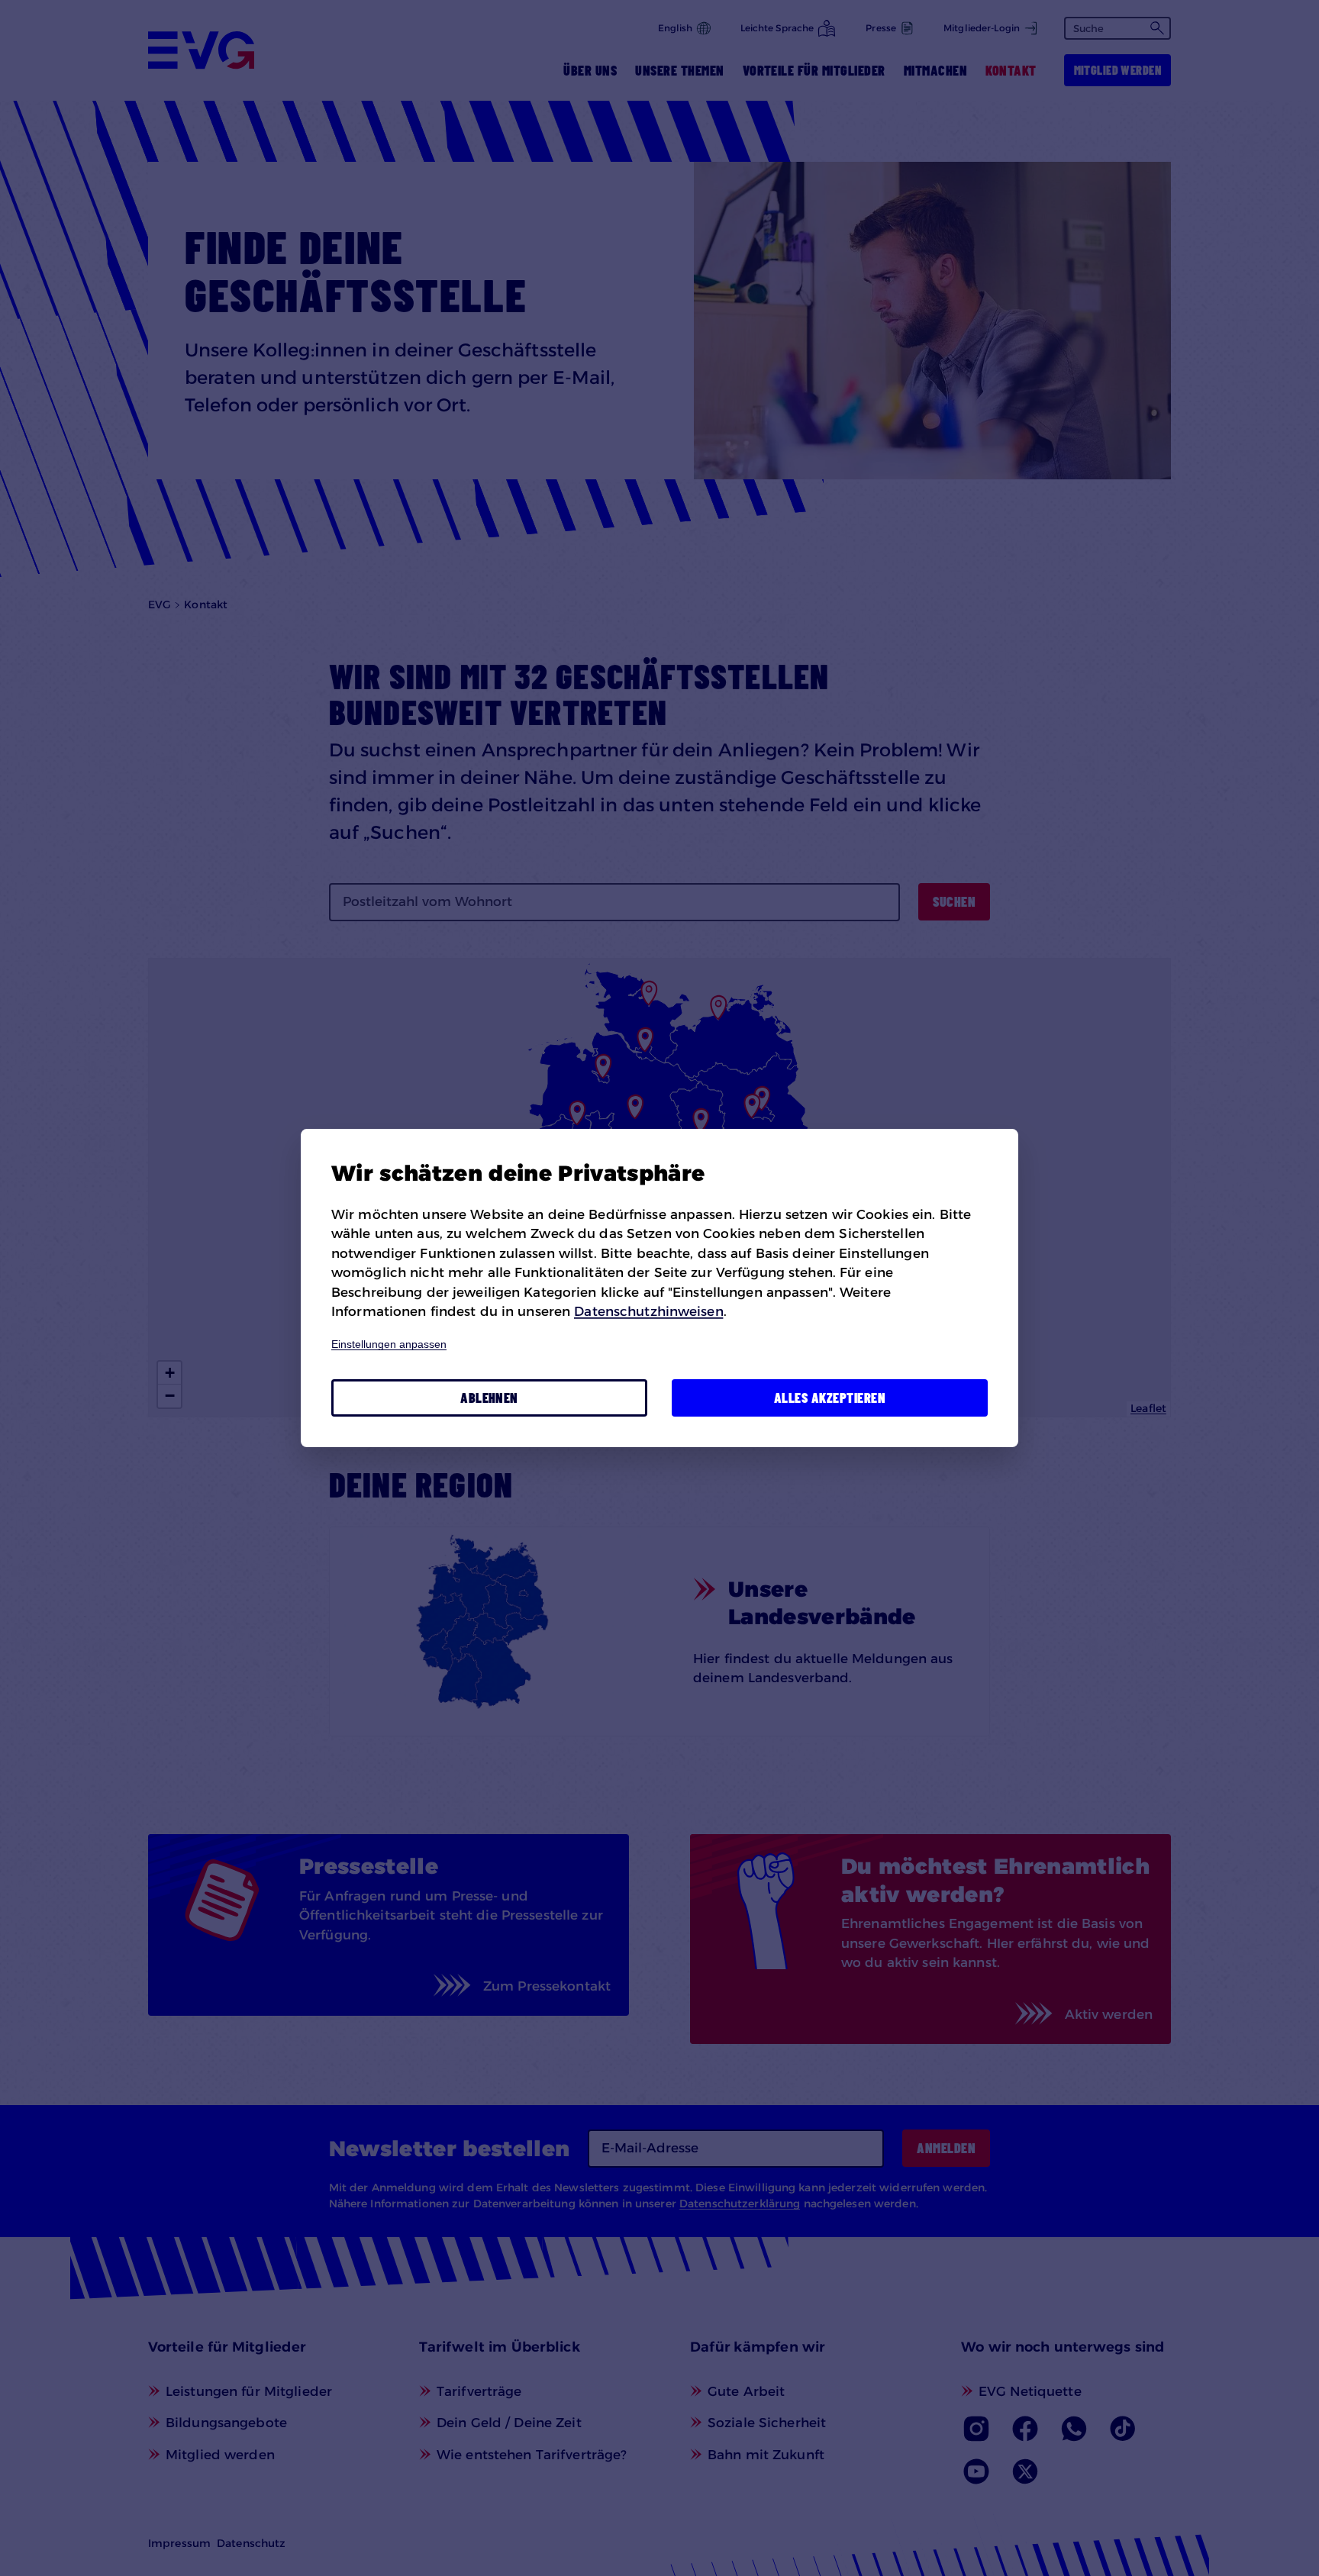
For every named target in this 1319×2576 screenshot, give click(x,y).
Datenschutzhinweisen (648, 1311)
